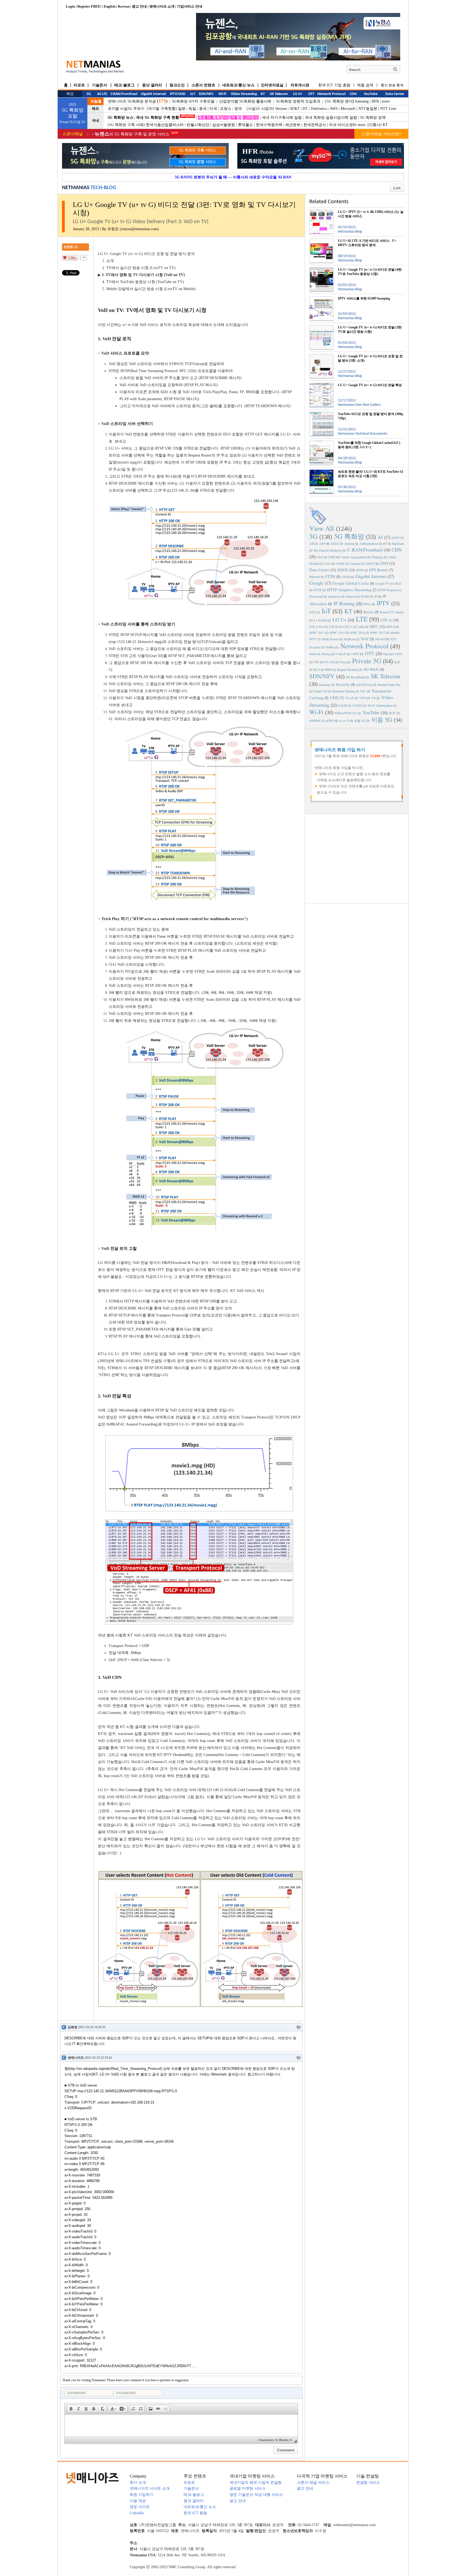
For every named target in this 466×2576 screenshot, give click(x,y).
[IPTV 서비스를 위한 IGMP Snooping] (321, 298)
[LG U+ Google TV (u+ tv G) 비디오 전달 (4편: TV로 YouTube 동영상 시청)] (321, 270)
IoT (326, 611)
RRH (328, 669)
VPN (363, 698)
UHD (334, 697)
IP (376, 596)
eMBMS (315, 720)
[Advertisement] (357, 858)
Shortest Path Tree (389, 685)
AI (380, 537)
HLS (398, 583)
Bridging (336, 550)
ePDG (330, 720)
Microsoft (348, 109)
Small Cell (320, 691)
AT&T (295, 109)
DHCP (370, 563)
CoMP (340, 563)
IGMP (365, 596)
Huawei (351, 596)
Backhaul (398, 543)
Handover (334, 596)
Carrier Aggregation (353, 557)
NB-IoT (380, 639)
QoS (397, 662)
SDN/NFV (322, 676)
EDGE (343, 570)
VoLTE (342, 705)
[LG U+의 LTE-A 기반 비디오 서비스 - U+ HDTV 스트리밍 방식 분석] (321, 241)
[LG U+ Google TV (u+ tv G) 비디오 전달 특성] (321, 385)
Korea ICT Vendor (392, 612)
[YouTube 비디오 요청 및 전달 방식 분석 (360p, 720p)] (321, 414)
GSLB (346, 577)
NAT (365, 639)
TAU (363, 691)
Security (343, 684)
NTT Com (388, 109)
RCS (317, 669)
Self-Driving (364, 685)
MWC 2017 (378, 632)
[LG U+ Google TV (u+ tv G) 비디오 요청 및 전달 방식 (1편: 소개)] (321, 356)
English (110, 6)
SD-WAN (371, 669)
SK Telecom (386, 676)
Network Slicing (320, 654)
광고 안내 (139, 6)
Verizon (281, 109)
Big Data (319, 550)
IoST (313, 612)
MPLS (390, 627)
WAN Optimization (380, 705)
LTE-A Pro (316, 627)
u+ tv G (344, 720)
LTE (362, 619)
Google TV (382, 583)
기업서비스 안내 (190, 6)
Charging (377, 557)
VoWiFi (357, 705)
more (386, 101)
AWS (334, 109)
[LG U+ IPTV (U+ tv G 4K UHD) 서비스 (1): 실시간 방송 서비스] (321, 212)
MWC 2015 (337, 632)
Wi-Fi (316, 712)
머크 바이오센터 (343, 125)
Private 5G (367, 661)
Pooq (343, 662)
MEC (374, 626)
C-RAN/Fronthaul (365, 550)
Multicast (349, 639)
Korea (369, 612)
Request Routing (347, 669)
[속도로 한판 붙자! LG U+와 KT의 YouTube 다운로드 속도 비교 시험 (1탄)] (321, 472)
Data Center (319, 570)
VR (373, 698)
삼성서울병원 (224, 125)
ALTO (395, 537)
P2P (316, 662)
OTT (370, 653)
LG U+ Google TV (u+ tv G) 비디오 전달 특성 (370, 385)
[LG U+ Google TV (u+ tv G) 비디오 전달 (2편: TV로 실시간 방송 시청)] (321, 327)
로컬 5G (360, 720)
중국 (203, 109)
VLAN (349, 698)
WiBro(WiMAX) (346, 713)
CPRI (332, 557)
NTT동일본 (368, 109)
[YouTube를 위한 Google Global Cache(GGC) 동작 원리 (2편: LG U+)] (321, 443)
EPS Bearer (379, 570)
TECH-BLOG (103, 188)
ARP (322, 543)
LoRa (361, 627)
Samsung (362, 101)
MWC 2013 (317, 632)
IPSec (367, 604)
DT (305, 109)
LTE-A (386, 620)
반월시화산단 (198, 125)
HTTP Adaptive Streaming (349, 590)
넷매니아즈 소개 (162, 6)
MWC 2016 (357, 632)
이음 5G (382, 719)
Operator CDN (393, 654)
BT (385, 543)
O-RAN (341, 654)
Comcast (355, 563)
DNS (384, 563)
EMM (360, 570)
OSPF (355, 654)
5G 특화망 (349, 536)
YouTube (371, 712)
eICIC (392, 713)
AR (312, 543)
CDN (397, 550)
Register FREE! (89, 6)
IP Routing (344, 603)
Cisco (327, 563)
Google (316, 583)
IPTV (383, 603)
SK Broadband (355, 677)
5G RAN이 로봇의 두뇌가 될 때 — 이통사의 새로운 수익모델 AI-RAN (233, 177)
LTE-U (348, 627)
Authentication (369, 543)
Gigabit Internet (371, 576)
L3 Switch (320, 620)
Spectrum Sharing (343, 691)
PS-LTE (329, 662)
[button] (71, 2409)
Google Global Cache (351, 583)
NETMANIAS (76, 188)
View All (322, 528)
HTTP (318, 590)
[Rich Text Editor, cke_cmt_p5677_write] (181, 2425)
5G (313, 536)
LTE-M (333, 627)
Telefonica (319, 109)
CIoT (320, 557)
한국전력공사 (315, 125)
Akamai (349, 543)
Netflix (330, 647)
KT (385, 125)
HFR (375, 101)
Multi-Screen (330, 639)
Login (70, 6)
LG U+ (340, 620)
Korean (124, 6)
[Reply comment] (299, 2027)
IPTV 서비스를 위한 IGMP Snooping (364, 298)
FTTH (330, 576)
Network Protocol (364, 646)
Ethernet (315, 577)
